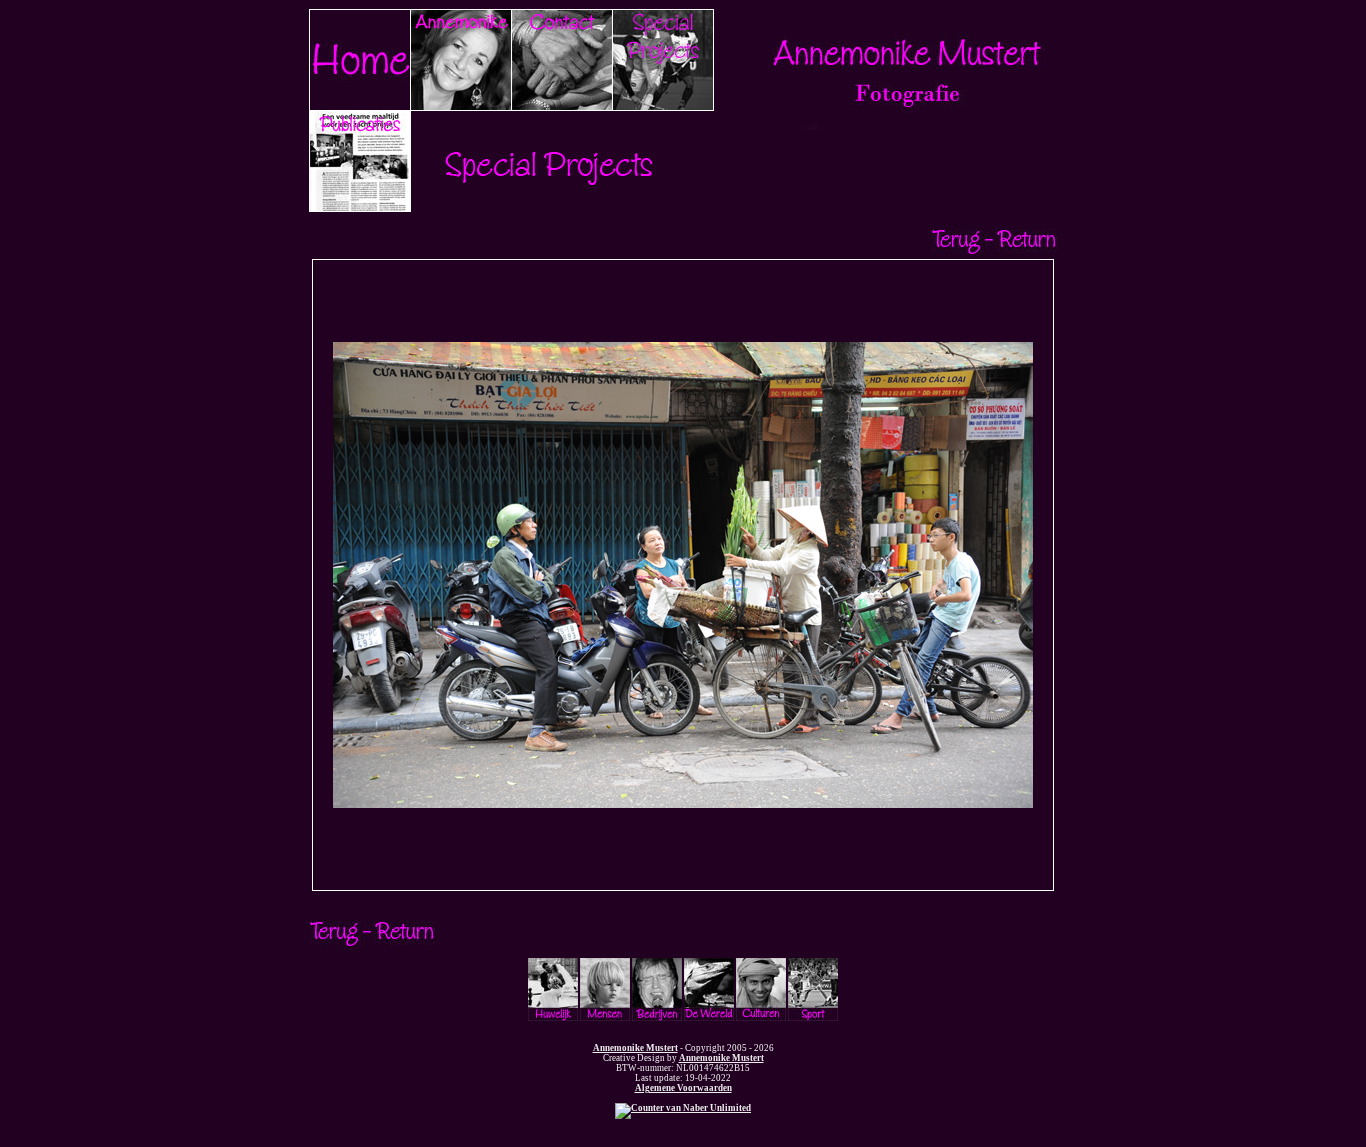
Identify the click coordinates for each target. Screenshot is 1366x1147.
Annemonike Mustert (635, 1048)
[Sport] (813, 1018)
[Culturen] (761, 1018)
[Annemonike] (461, 107)
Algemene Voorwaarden (683, 1088)
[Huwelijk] (553, 1018)
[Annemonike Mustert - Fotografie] (907, 127)
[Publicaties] (360, 208)
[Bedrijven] (657, 1018)
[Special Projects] (663, 107)
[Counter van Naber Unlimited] (683, 1108)
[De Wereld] (709, 1018)
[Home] (360, 107)
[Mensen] (605, 1018)
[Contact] (562, 107)
